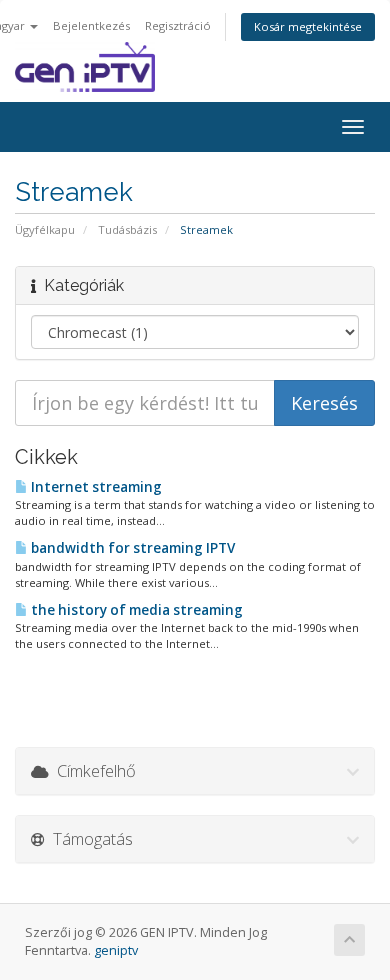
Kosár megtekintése (308, 26)
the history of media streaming (135, 610)
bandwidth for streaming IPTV (131, 548)
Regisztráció (178, 25)
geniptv (116, 950)
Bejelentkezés (91, 25)
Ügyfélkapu (45, 229)
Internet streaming (95, 487)
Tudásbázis (127, 229)
